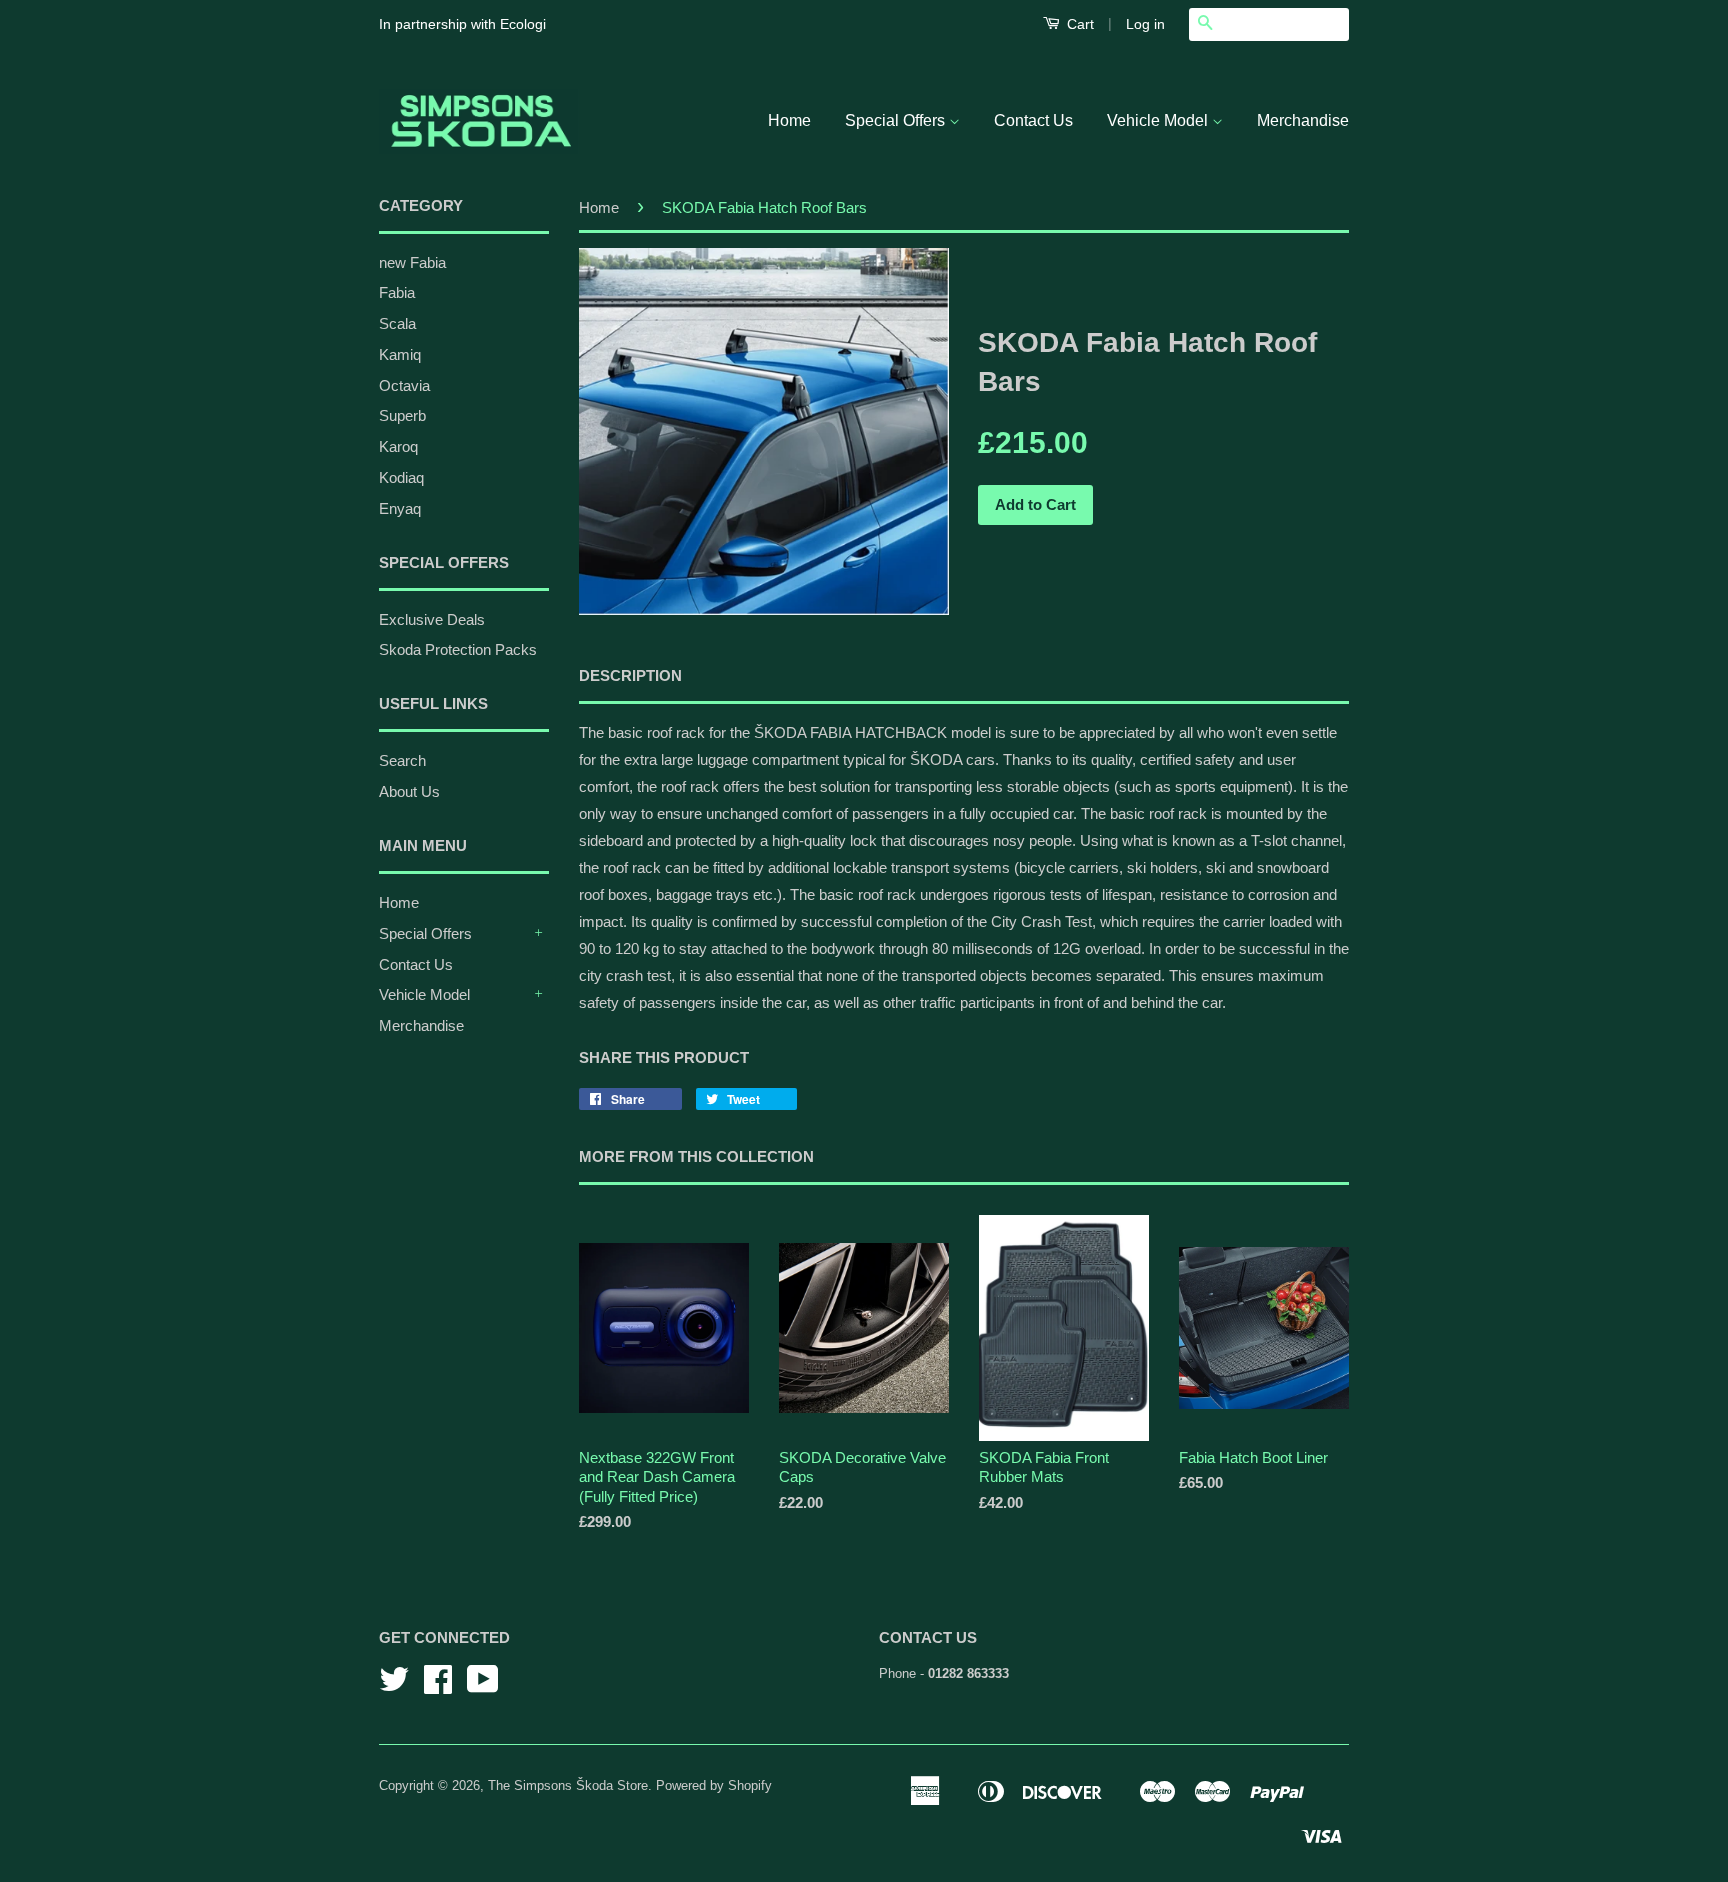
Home (789, 120)
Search (402, 760)
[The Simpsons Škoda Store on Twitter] (394, 1686)
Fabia (397, 292)
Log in (1145, 24)
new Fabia (412, 262)
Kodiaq (401, 477)
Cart (1078, 24)
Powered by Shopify (714, 1785)
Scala (397, 323)
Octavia (404, 385)
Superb (402, 415)
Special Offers (897, 120)
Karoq (398, 446)
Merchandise (1303, 120)
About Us (409, 791)
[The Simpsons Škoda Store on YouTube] (483, 1686)
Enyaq (400, 508)
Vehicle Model (1159, 120)
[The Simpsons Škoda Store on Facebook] (438, 1686)
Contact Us (1033, 120)
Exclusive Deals (432, 619)
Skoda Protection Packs (458, 649)
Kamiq (400, 354)
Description (630, 675)
